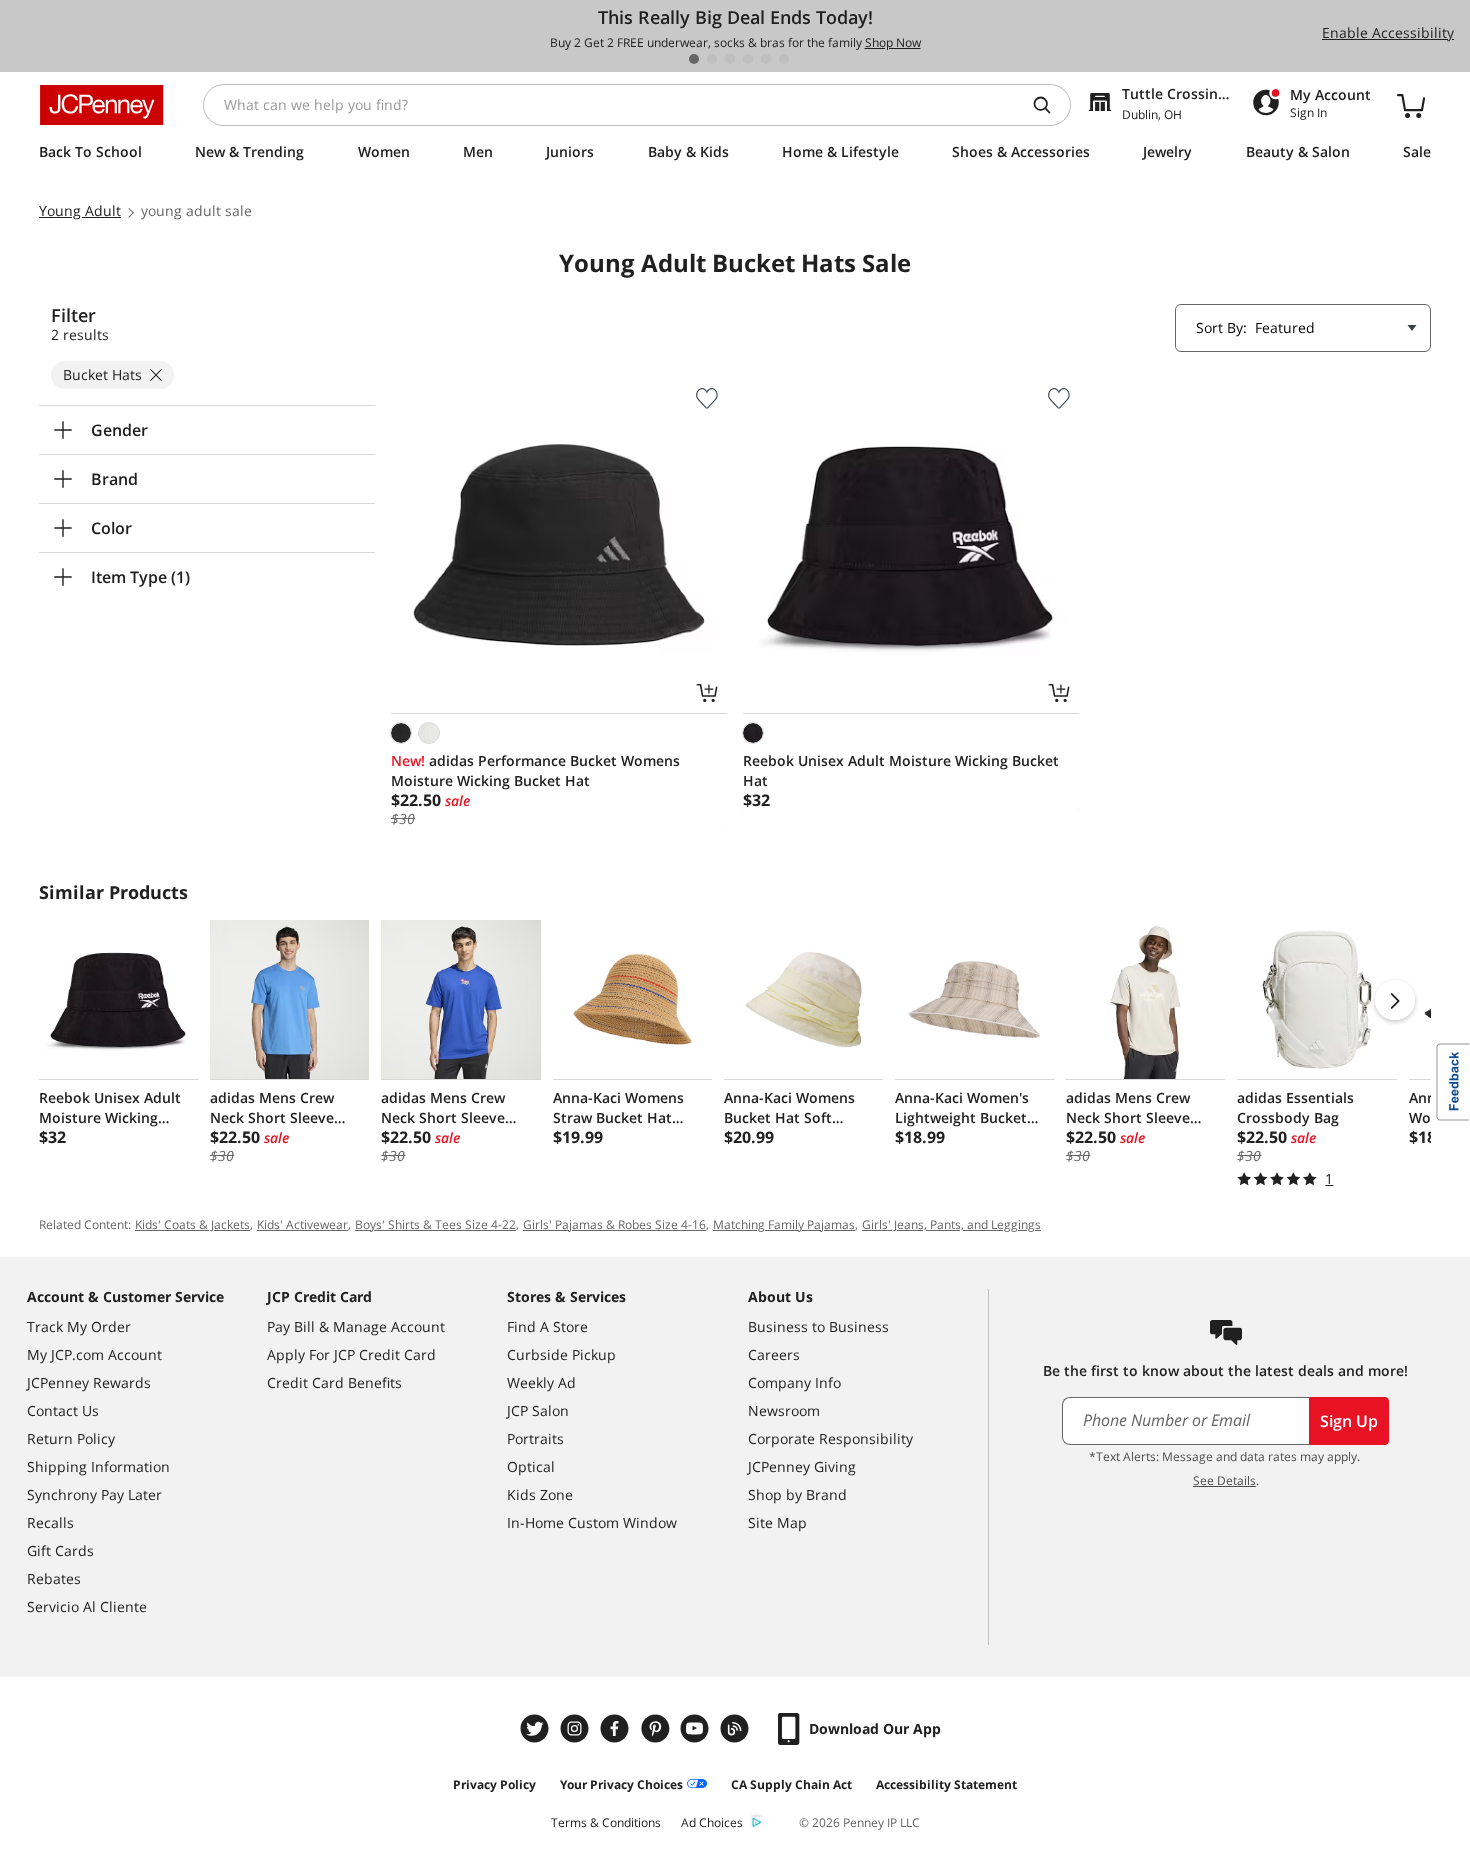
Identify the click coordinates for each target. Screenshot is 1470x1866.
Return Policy (71, 1438)
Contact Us (63, 1410)
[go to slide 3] (730, 59)
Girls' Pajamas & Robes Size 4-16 (614, 1224)
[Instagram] (577, 1728)
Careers (774, 1354)
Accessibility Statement (946, 1784)
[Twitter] (537, 1728)
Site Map (777, 1522)
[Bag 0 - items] (1411, 105)
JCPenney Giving (802, 1466)
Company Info (794, 1382)
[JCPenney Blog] (737, 1728)
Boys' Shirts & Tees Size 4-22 (435, 1224)
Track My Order (79, 1326)
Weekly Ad (541, 1382)
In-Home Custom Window (592, 1522)
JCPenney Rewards (89, 1382)
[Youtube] (697, 1728)
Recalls (50, 1522)
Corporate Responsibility (830, 1438)
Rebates (54, 1578)
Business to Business (818, 1326)
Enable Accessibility (1388, 32)
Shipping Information (98, 1466)
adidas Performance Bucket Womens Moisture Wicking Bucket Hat (535, 770)
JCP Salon (538, 1410)
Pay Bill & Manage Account (356, 1326)
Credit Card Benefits (334, 1382)
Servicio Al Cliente (87, 1606)
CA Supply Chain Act (791, 1784)
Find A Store (547, 1326)
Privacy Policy (494, 1784)
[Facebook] (617, 1728)
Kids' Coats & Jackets (192, 1224)
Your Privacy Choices (621, 1784)
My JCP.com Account (94, 1354)
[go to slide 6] (784, 59)
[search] (1050, 105)
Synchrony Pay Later (94, 1494)
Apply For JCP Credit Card (351, 1354)
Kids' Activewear (302, 1224)
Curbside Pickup (561, 1354)
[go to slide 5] (766, 59)
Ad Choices (712, 1822)
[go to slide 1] (694, 59)
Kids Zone (540, 1494)
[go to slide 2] (712, 59)
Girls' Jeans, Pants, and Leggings (951, 1224)
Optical (531, 1466)
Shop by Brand (797, 1494)
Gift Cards (60, 1550)
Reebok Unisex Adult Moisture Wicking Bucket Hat (901, 770)
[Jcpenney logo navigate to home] (101, 105)
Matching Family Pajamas (784, 1224)
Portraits (535, 1438)
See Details (1224, 1480)
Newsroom (784, 1410)
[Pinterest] (657, 1728)
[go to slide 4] (748, 59)
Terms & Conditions (606, 1822)
